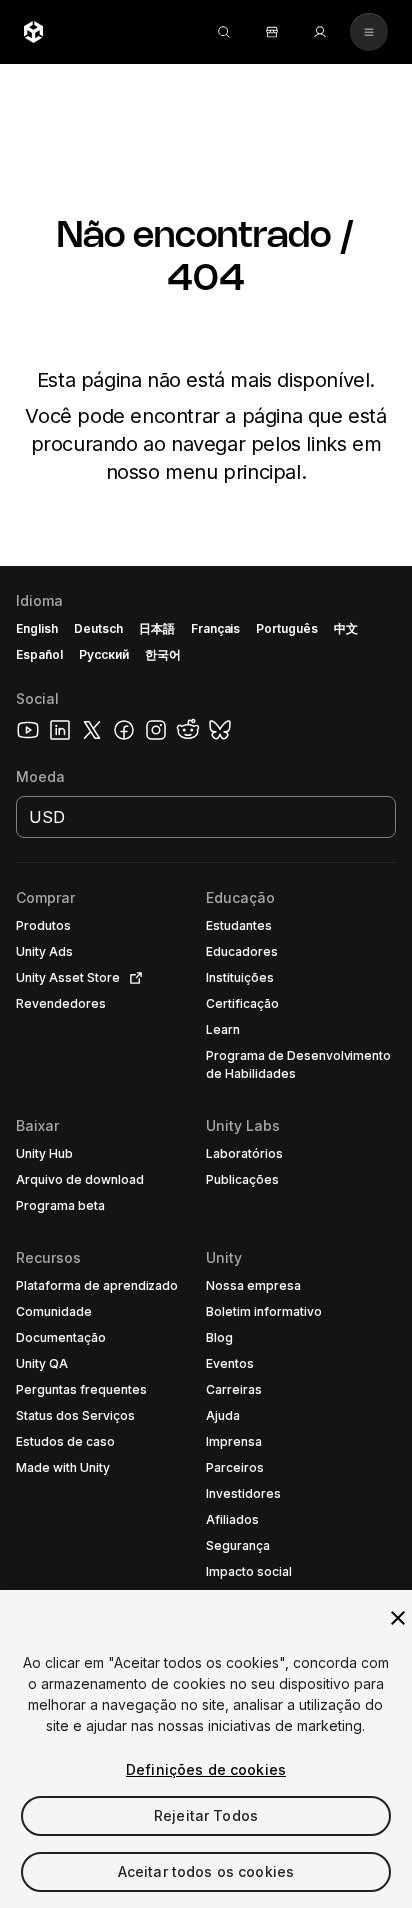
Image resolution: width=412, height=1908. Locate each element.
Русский (104, 654)
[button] (206, 1237)
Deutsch (98, 628)
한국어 (163, 654)
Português (287, 628)
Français (216, 628)
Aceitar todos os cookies (206, 1871)
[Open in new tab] (132, 978)
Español (39, 654)
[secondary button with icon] (369, 32)
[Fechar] (398, 1618)
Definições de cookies (206, 1769)
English (37, 628)
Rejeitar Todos (206, 1815)
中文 (346, 628)
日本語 (157, 628)
